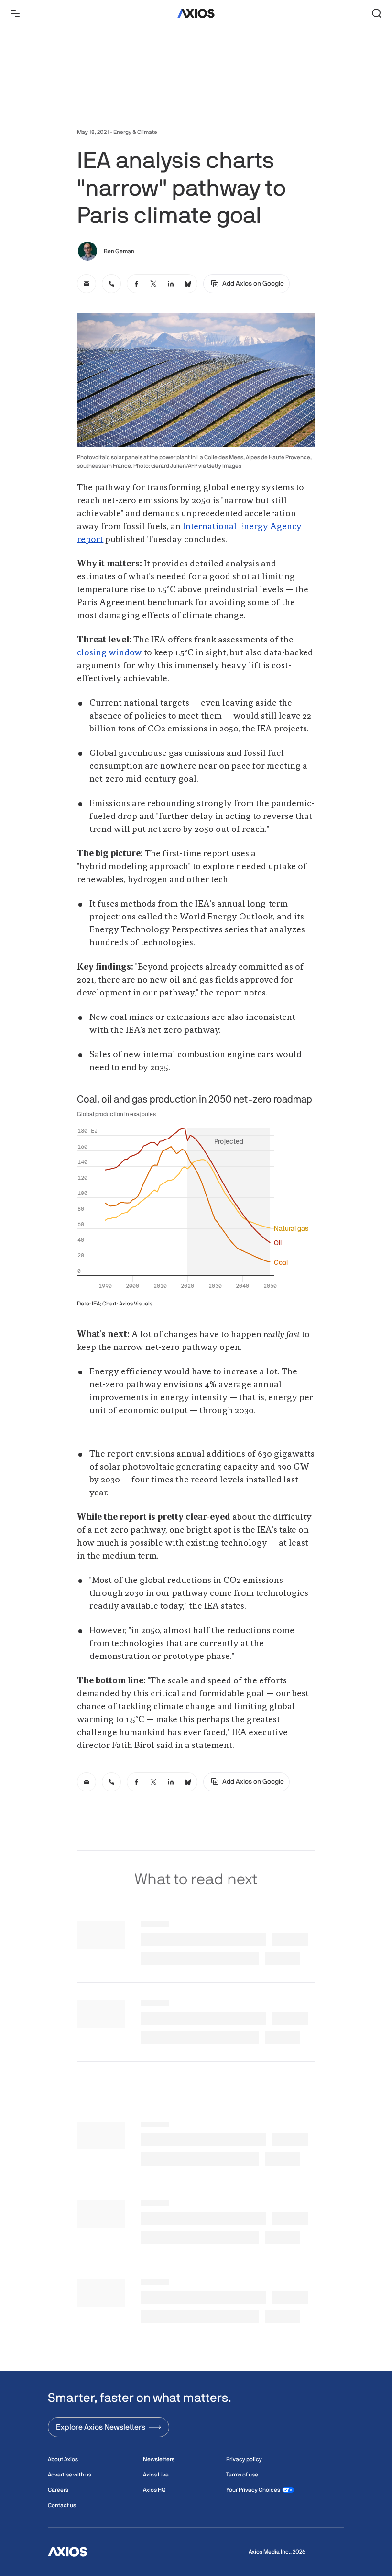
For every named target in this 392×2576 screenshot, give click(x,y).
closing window (109, 653)
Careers (58, 2490)
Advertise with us (70, 2475)
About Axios (63, 2459)
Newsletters (159, 2459)
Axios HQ (154, 2490)
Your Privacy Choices (253, 2490)
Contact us (62, 2505)
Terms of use (242, 2475)
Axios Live (156, 2475)
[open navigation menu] (15, 13)
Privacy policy (244, 2459)
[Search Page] (377, 13)
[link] (87, 284)
